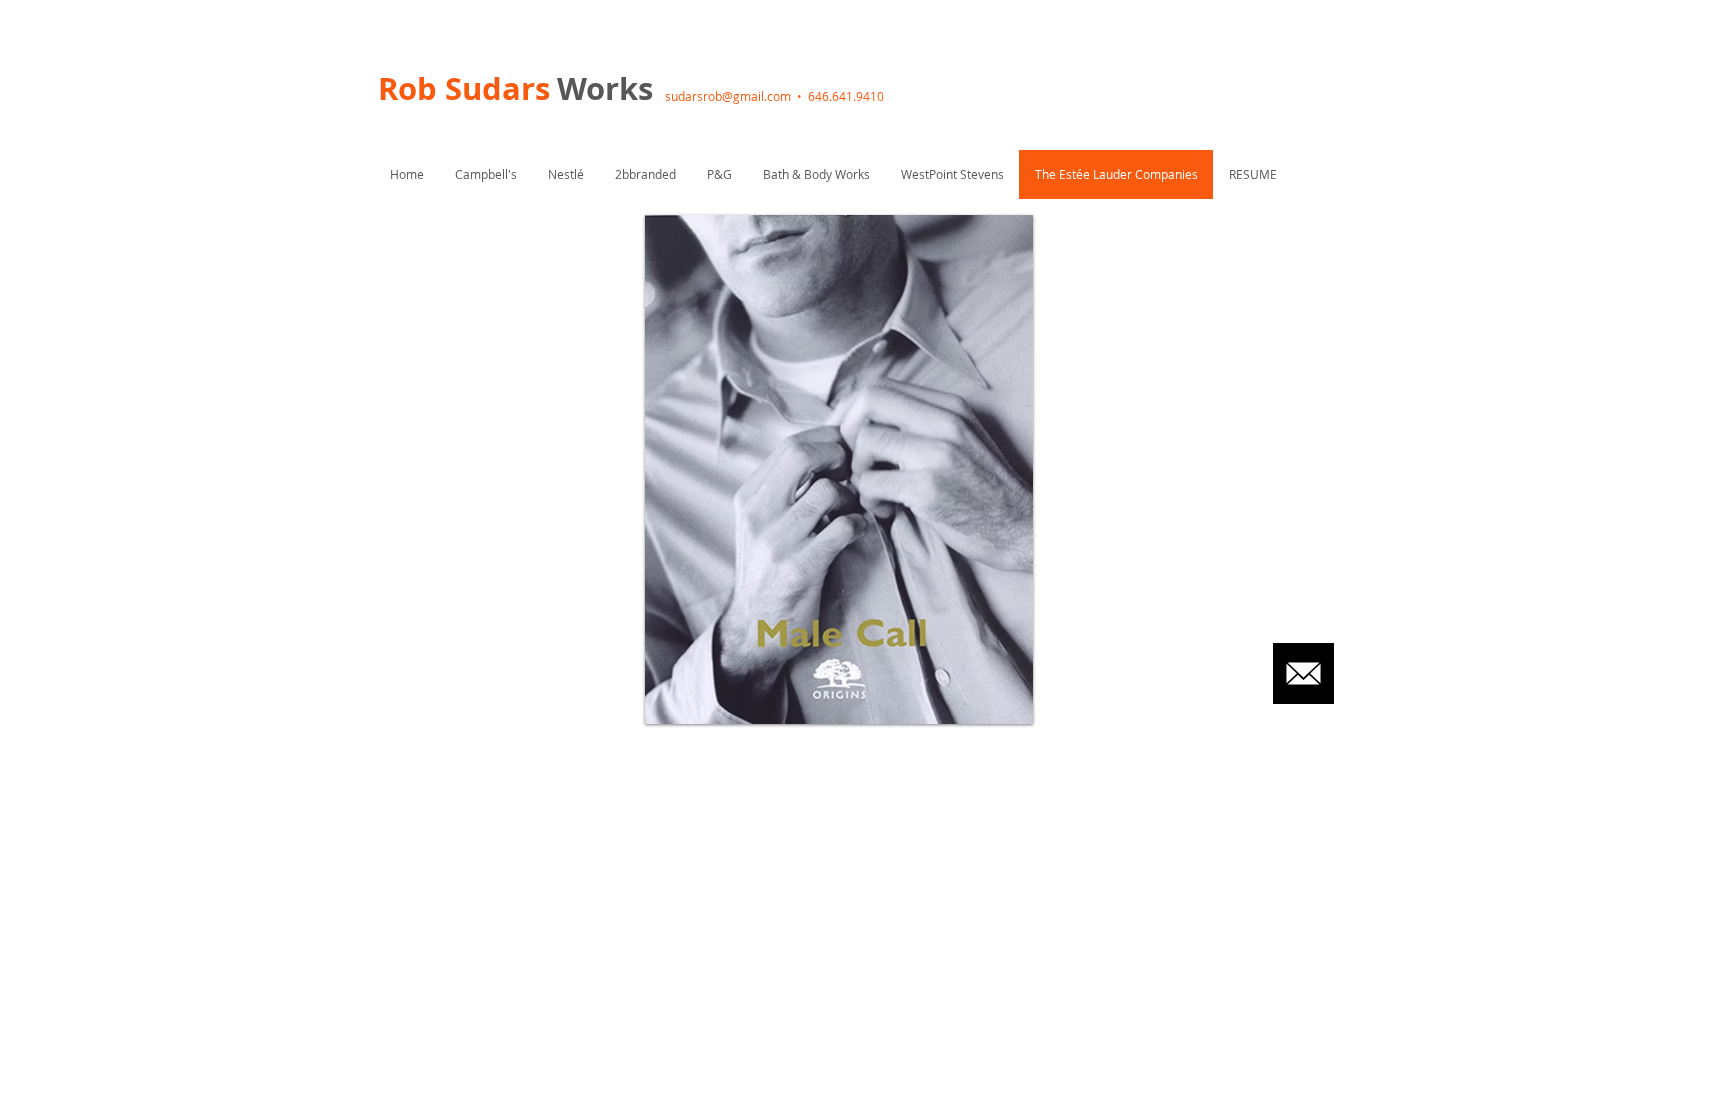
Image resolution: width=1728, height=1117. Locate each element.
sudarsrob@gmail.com (728, 96)
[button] (839, 469)
